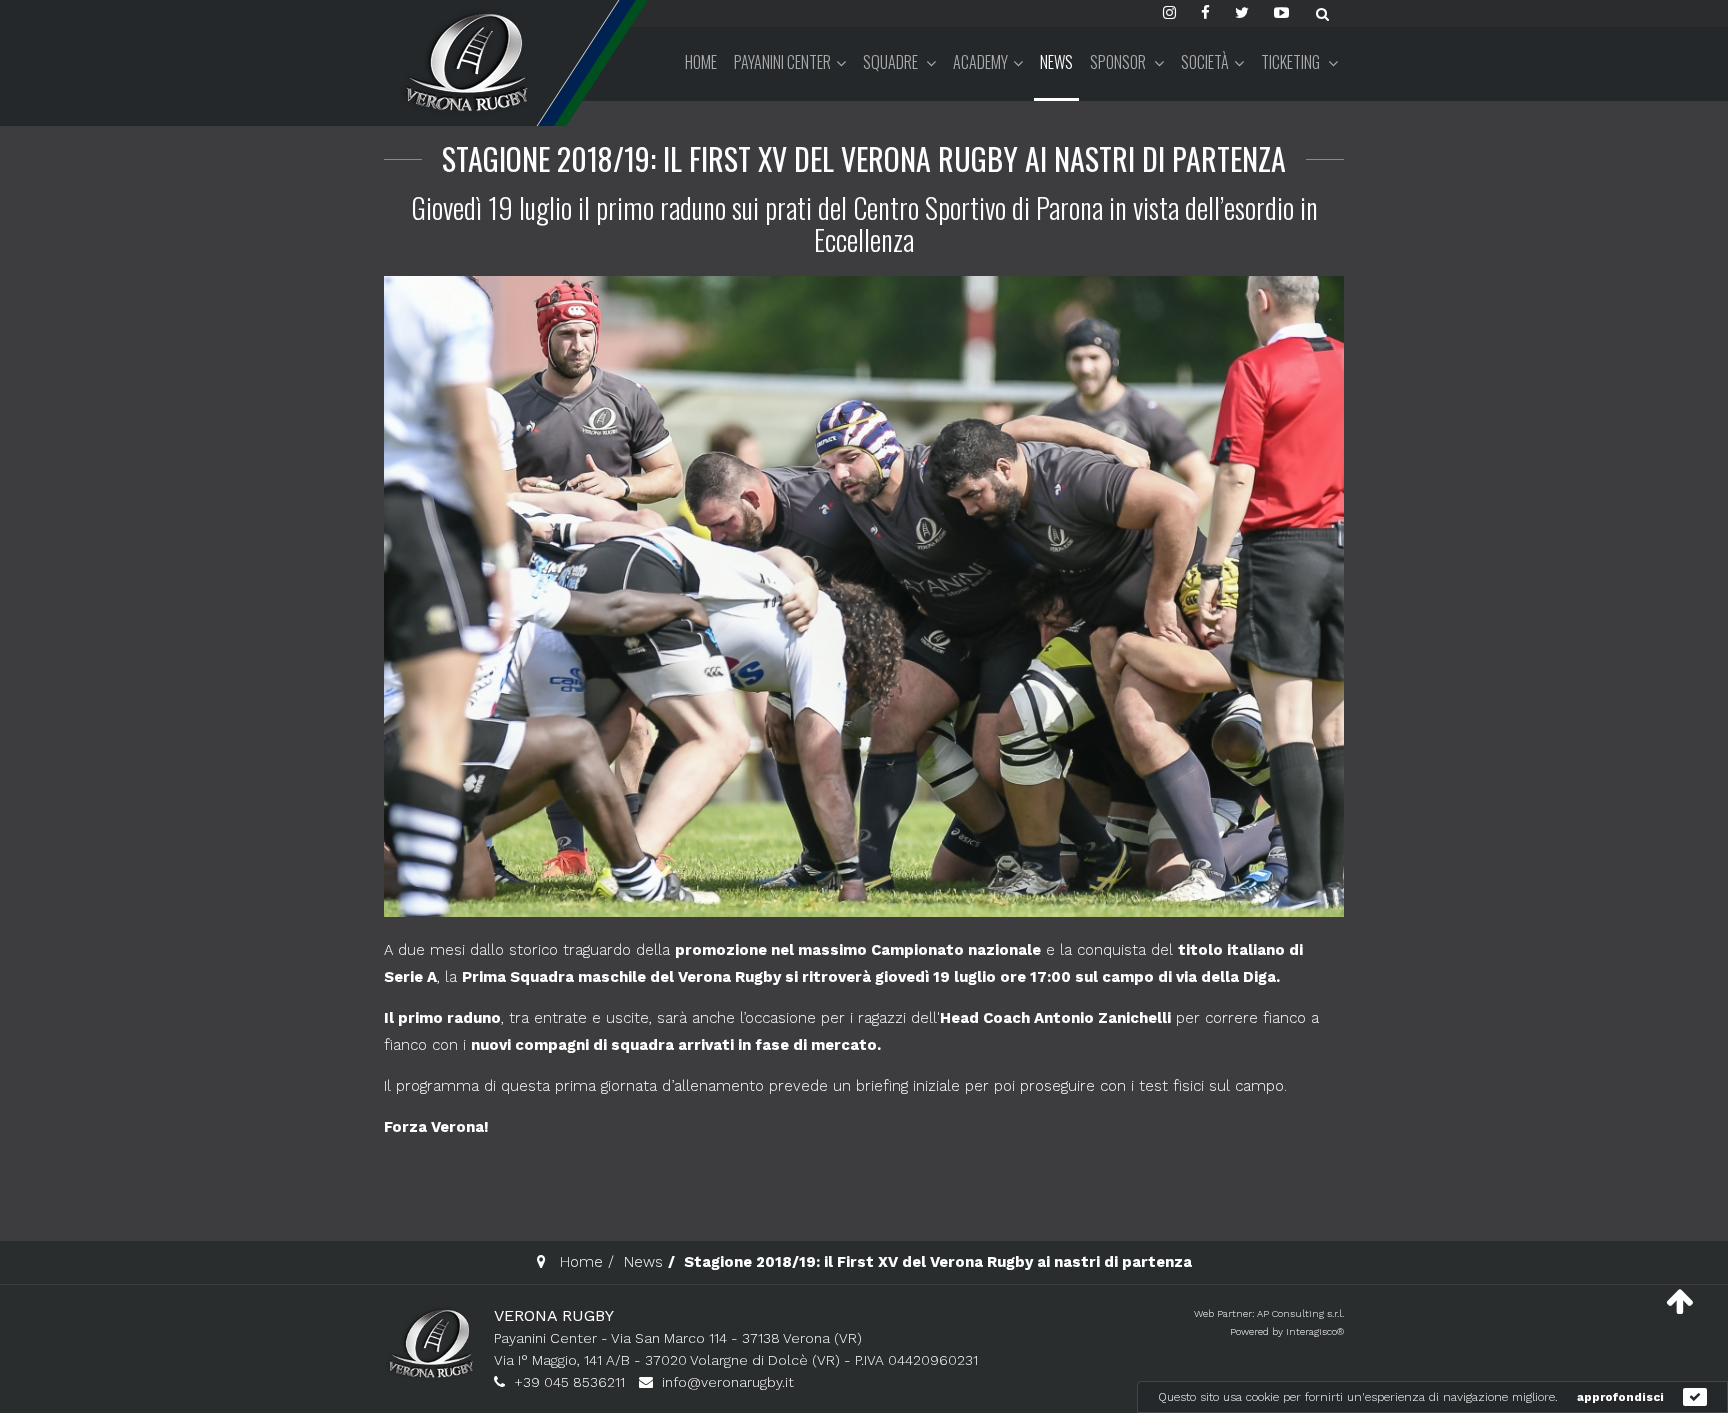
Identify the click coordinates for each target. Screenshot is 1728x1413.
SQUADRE (892, 62)
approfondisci (1620, 1397)
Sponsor (1119, 62)
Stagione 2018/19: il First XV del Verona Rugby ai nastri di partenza (864, 158)
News (1056, 62)
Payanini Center (782, 62)
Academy (980, 62)
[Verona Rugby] (464, 61)
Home (701, 62)
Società (1205, 62)
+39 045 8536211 (569, 1382)
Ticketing (1292, 62)
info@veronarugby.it (728, 1382)
